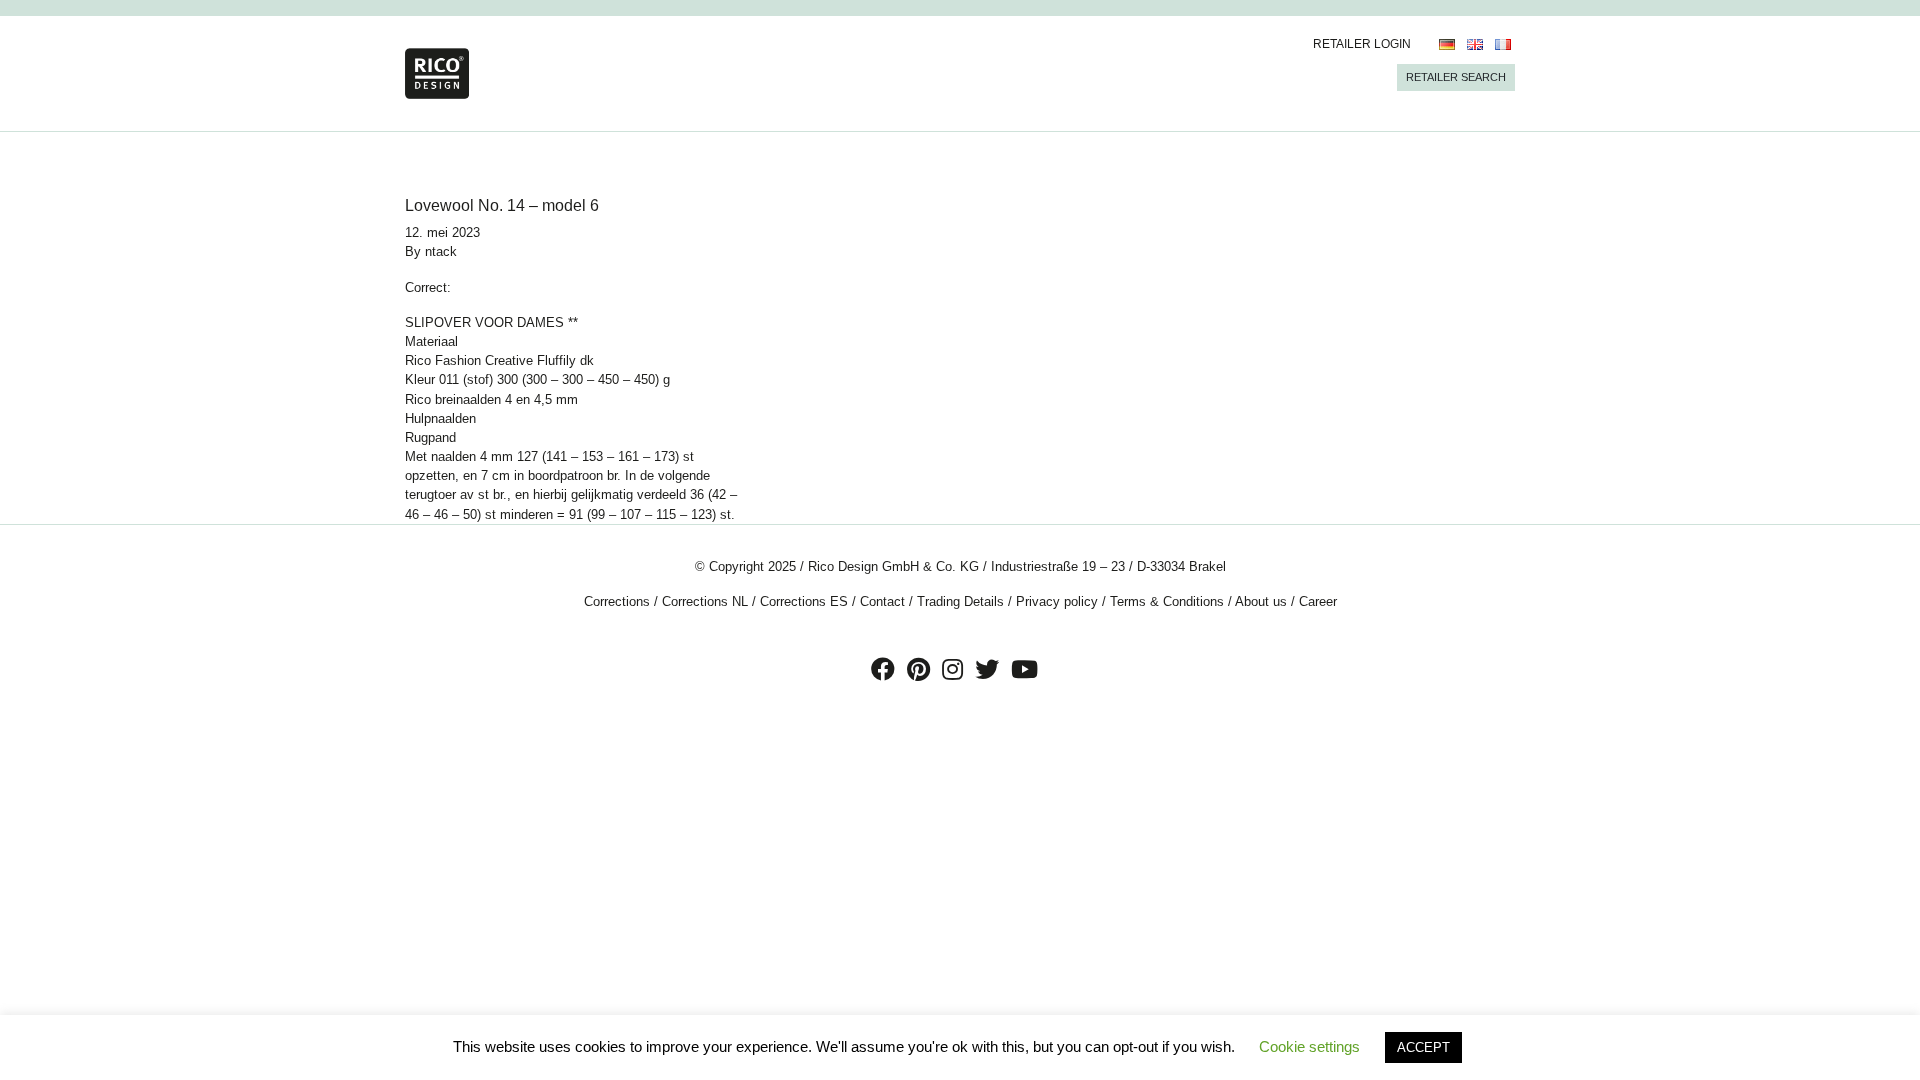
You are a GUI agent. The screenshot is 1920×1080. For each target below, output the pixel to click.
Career (1318, 601)
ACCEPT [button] (1423, 1047)
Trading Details (960, 601)
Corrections (617, 601)
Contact (882, 601)
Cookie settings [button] (1309, 1046)
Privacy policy (1057, 601)
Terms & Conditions (1167, 601)
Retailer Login (1362, 44)
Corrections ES (804, 601)
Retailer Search (1456, 77)
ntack (441, 251)
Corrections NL (705, 601)
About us (1261, 601)
